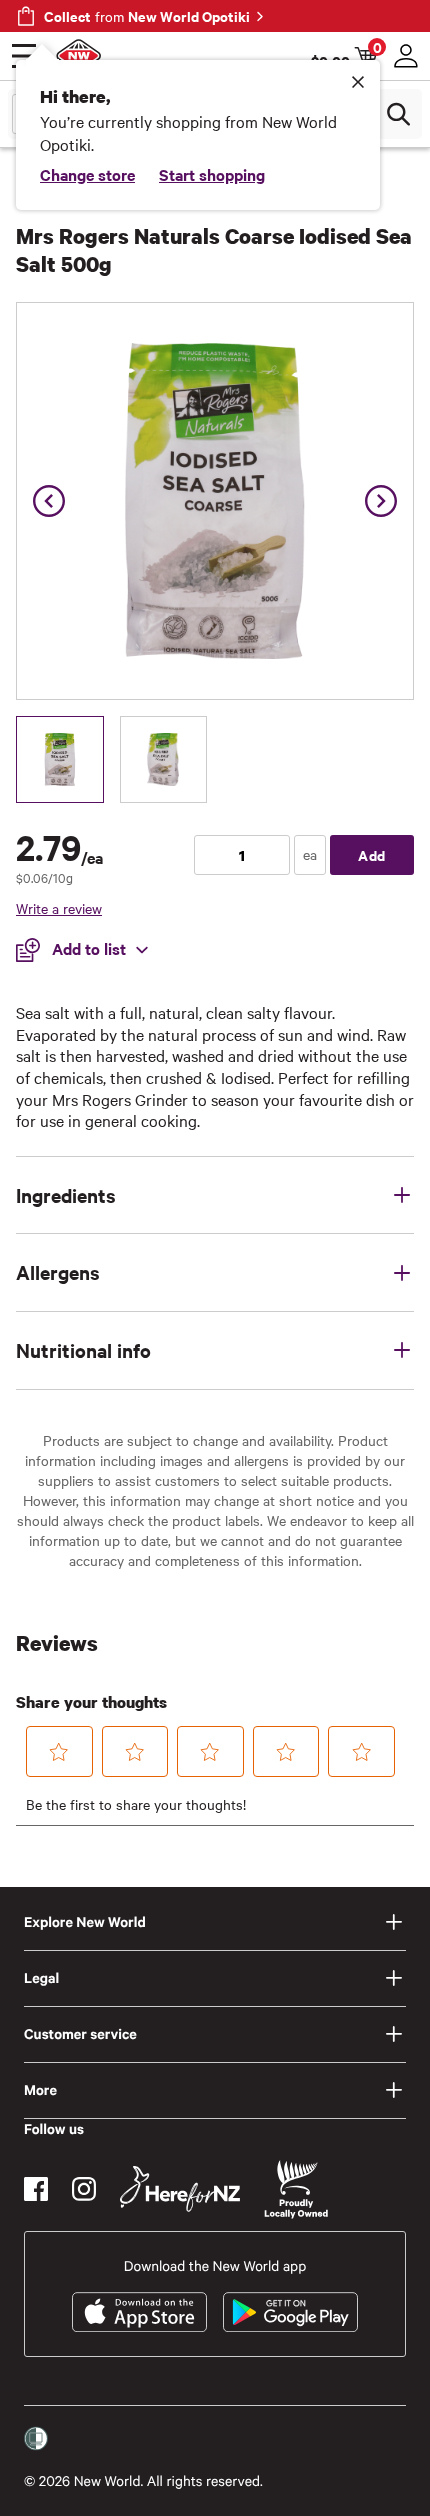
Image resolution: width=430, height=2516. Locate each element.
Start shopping (212, 174)
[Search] (398, 114)
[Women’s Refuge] (36, 2439)
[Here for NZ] (180, 2189)
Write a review (59, 908)
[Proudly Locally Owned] (296, 2189)
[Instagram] (84, 2189)
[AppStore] (139, 2312)
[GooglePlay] (290, 2312)
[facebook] (36, 2189)
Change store (87, 174)
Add (372, 854)
